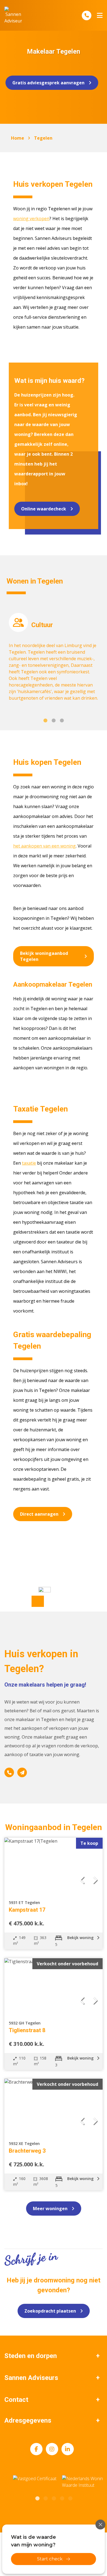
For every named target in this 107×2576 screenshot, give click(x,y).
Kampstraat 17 (27, 1910)
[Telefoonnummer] (87, 15)
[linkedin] (68, 2449)
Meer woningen (50, 2209)
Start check (50, 2559)
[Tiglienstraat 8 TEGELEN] (54, 1986)
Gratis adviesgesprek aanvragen (48, 83)
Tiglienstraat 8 (27, 2030)
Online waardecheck (44, 509)
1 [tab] (45, 720)
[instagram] (52, 2449)
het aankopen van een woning (44, 846)
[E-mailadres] (22, 1772)
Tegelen (43, 138)
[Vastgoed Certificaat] (41, 2482)
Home (18, 138)
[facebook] (36, 2449)
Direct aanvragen (39, 1514)
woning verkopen (31, 219)
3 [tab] (62, 720)
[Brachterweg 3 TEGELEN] (54, 2106)
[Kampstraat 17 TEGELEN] (54, 1865)
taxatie (29, 1163)
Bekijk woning (81, 1938)
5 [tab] (70, 2498)
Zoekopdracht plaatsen (50, 2311)
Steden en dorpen (31, 2356)
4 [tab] (62, 2498)
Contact (16, 2400)
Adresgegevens (28, 2420)
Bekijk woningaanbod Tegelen (44, 956)
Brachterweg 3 (27, 2151)
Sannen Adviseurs (31, 2378)
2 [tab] (54, 720)
